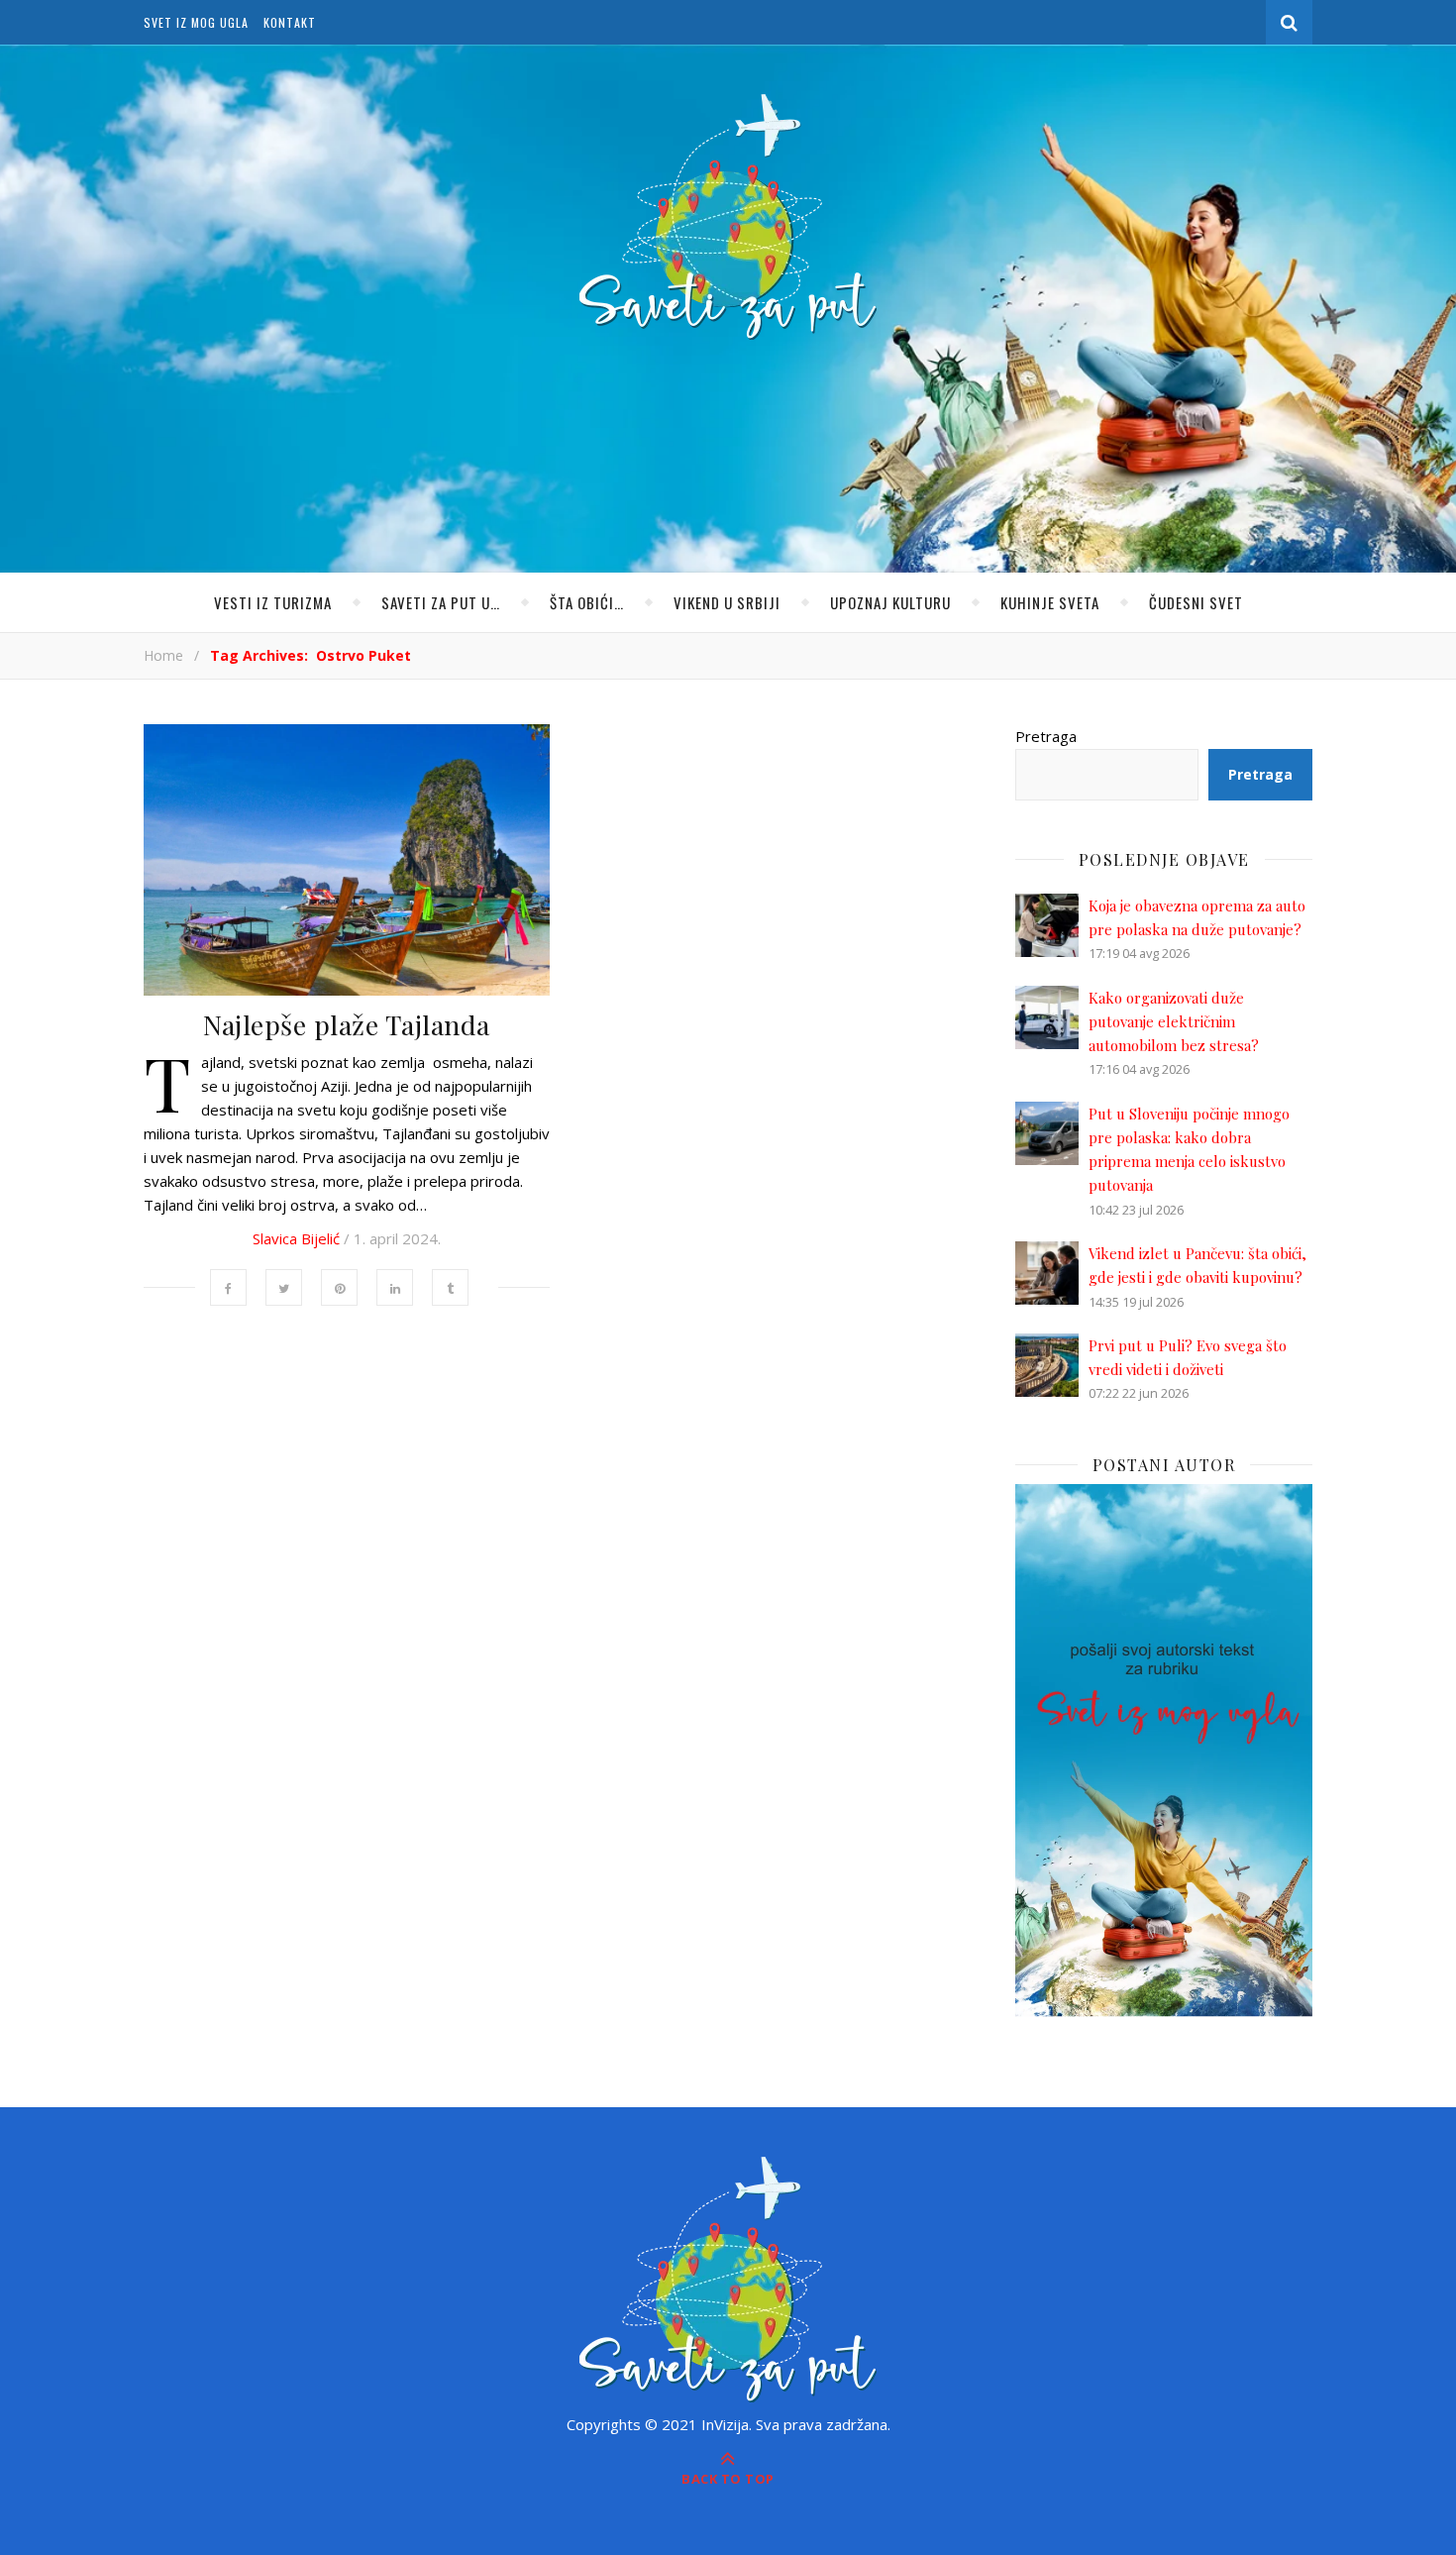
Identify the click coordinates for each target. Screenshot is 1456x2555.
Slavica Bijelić (296, 1238)
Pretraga (1046, 736)
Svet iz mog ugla (196, 22)
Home (163, 655)
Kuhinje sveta (1050, 602)
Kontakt (290, 22)
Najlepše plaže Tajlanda (347, 1024)
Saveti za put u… (441, 602)
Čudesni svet (1196, 602)
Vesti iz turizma (273, 602)
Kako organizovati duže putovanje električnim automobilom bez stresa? (1174, 1022)
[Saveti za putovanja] (728, 217)
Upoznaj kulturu (890, 602)
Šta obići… (587, 602)
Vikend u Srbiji (727, 602)
